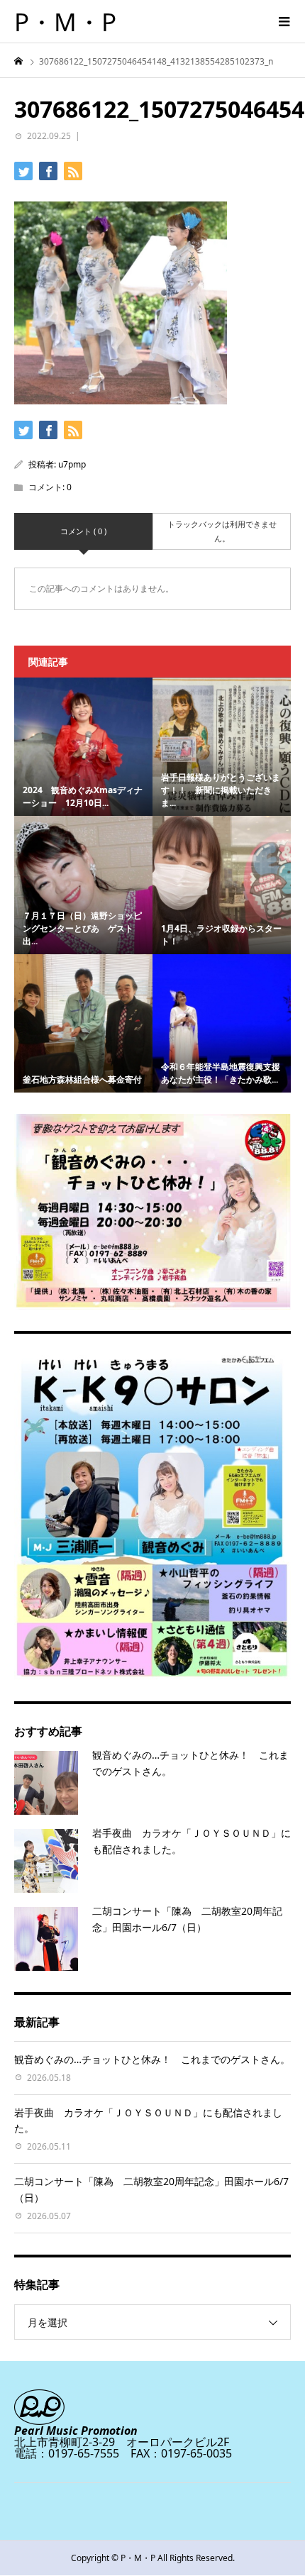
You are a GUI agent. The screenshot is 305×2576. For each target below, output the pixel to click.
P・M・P (65, 22)
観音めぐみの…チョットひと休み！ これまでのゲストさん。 (152, 2059)
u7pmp (72, 464)
